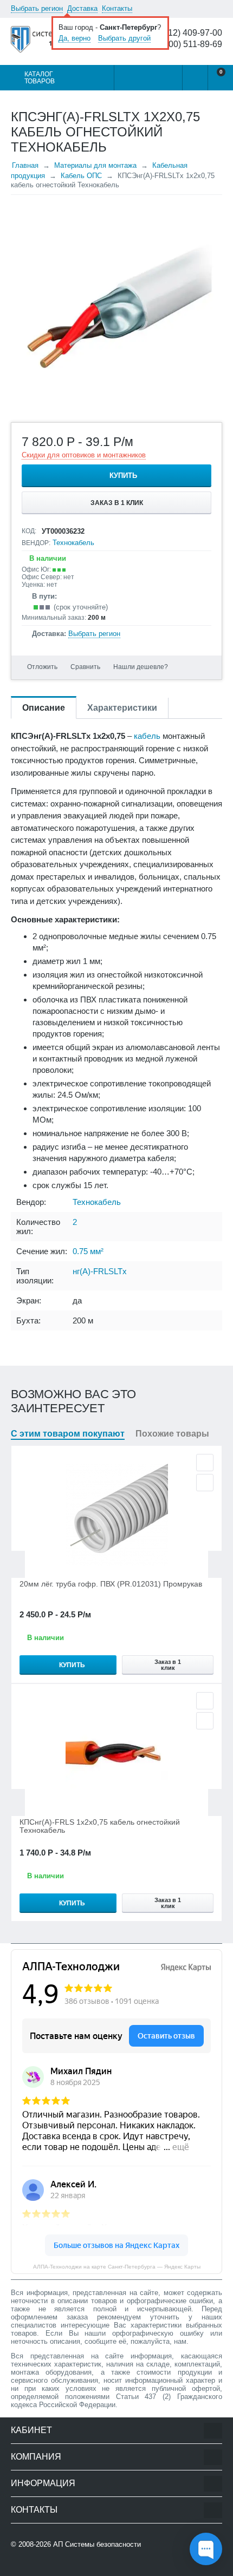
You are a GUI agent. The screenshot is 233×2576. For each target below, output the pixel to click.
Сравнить (85, 667)
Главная (25, 165)
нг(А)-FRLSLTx (100, 1271)
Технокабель (73, 543)
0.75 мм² (88, 1251)
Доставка (82, 8)
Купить (123, 476)
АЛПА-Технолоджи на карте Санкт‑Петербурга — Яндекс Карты (117, 2267)
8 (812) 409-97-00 (188, 33)
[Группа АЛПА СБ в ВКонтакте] (46, 2566)
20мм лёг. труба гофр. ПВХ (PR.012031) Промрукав (111, 1584)
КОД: (29, 531)
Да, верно (75, 38)
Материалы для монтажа (95, 165)
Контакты (117, 8)
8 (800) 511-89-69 (188, 44)
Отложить (42, 667)
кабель (147, 736)
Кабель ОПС (81, 176)
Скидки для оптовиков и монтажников (84, 455)
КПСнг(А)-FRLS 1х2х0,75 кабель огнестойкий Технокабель (100, 1826)
